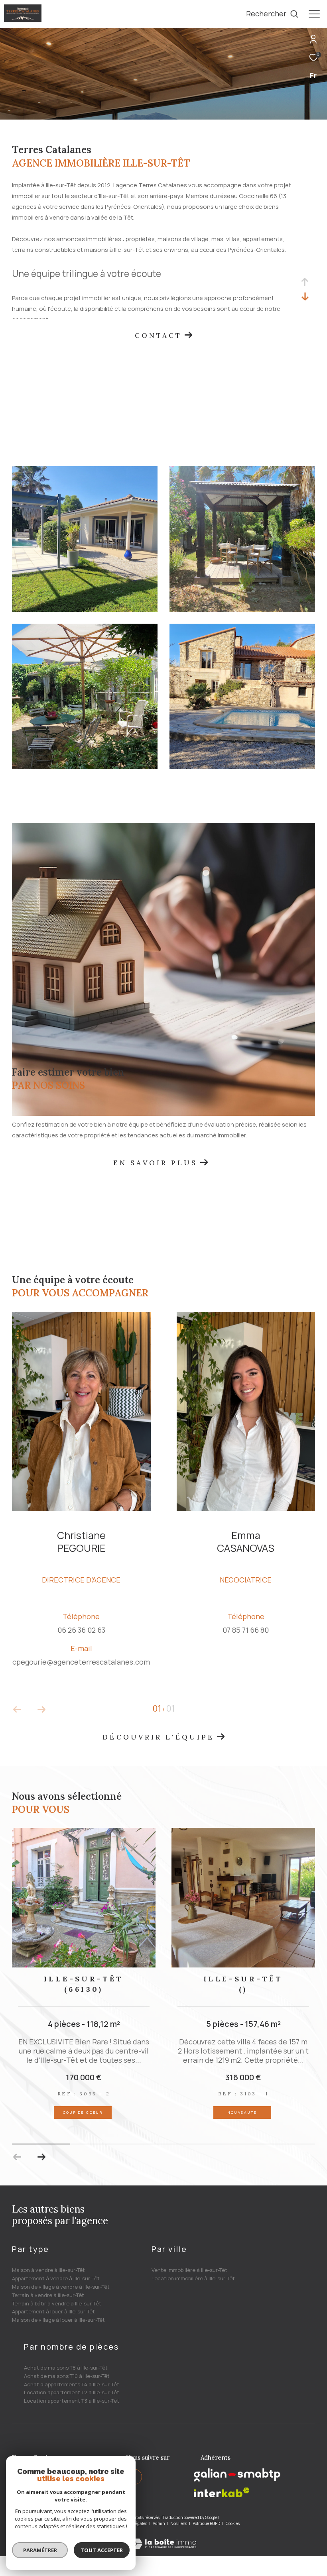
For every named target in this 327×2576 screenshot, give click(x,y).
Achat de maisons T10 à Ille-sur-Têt (67, 2376)
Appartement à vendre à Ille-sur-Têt (56, 2278)
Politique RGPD (206, 2523)
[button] (41, 2157)
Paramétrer (40, 2550)
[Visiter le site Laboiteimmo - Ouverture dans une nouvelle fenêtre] (163, 2538)
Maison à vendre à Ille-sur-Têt (48, 2270)
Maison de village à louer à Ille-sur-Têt (58, 2320)
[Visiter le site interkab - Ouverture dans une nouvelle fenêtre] (222, 2493)
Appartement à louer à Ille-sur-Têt (53, 2311)
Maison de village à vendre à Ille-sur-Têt (61, 2287)
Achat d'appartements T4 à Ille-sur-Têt (72, 2384)
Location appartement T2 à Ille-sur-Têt (72, 2392)
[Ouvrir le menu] (314, 14)
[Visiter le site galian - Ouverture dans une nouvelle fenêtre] (237, 2475)
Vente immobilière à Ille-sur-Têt (189, 2270)
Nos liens (179, 2523)
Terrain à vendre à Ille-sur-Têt (48, 2295)
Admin (159, 2523)
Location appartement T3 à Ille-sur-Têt (72, 2401)
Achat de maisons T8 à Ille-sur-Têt (66, 2368)
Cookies (233, 2524)
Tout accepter (102, 2550)
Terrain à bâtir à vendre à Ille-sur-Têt (57, 2303)
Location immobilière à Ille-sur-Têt (193, 2278)
